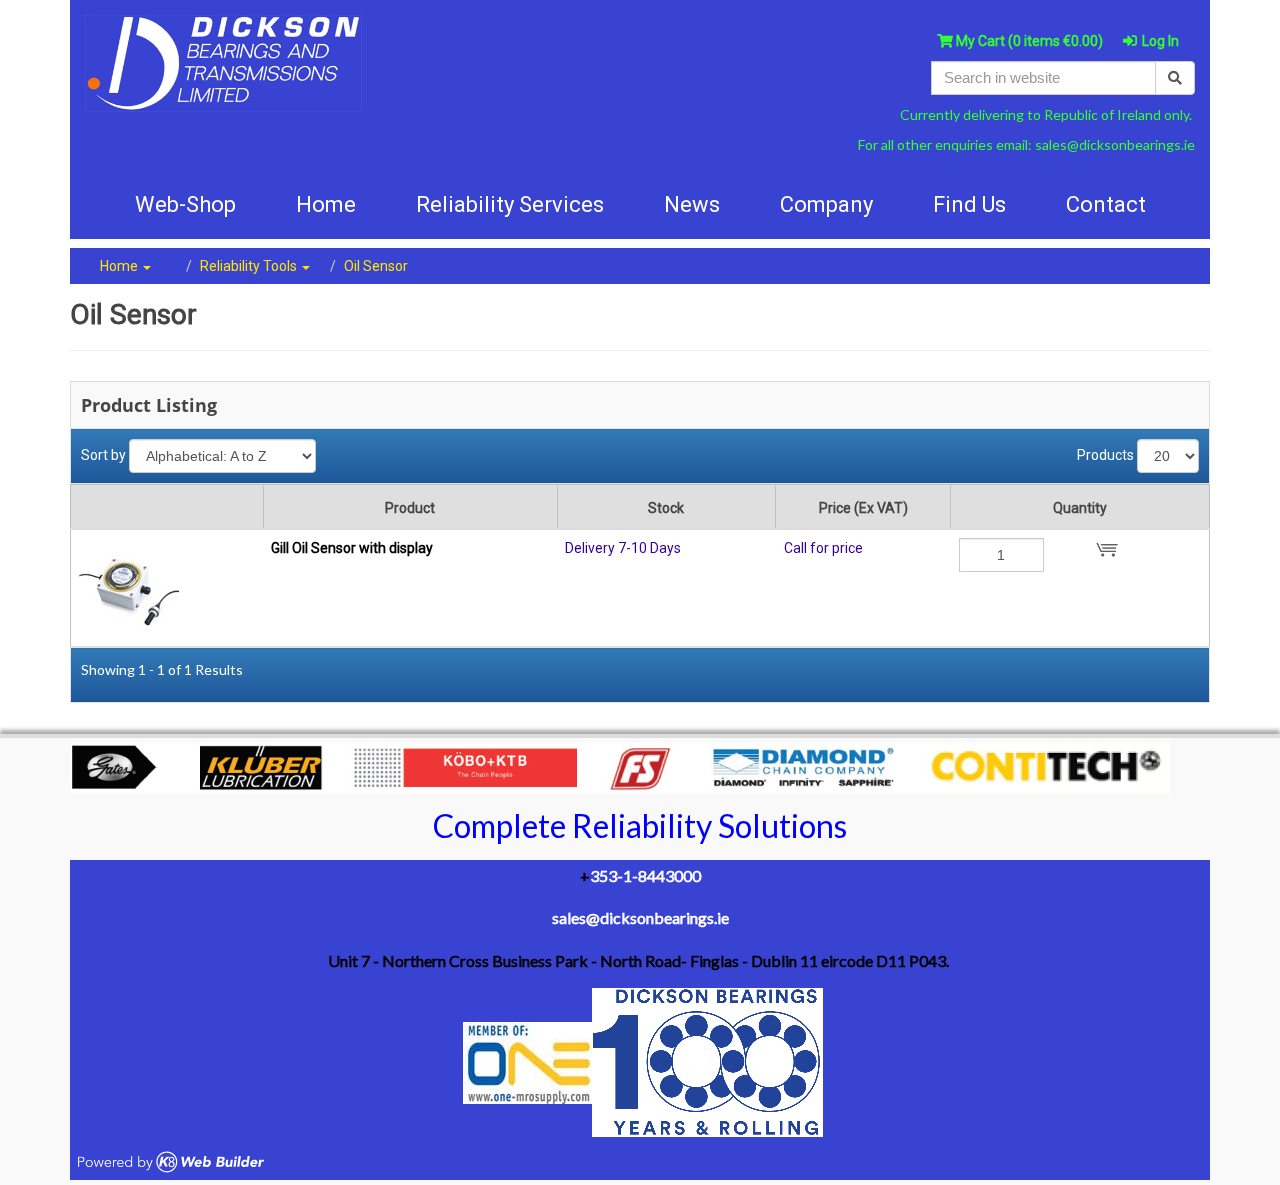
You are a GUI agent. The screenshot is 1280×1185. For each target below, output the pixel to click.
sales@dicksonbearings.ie (1115, 144)
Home (120, 266)
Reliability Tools (250, 266)
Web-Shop (185, 204)
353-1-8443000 (645, 875)
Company (826, 204)
